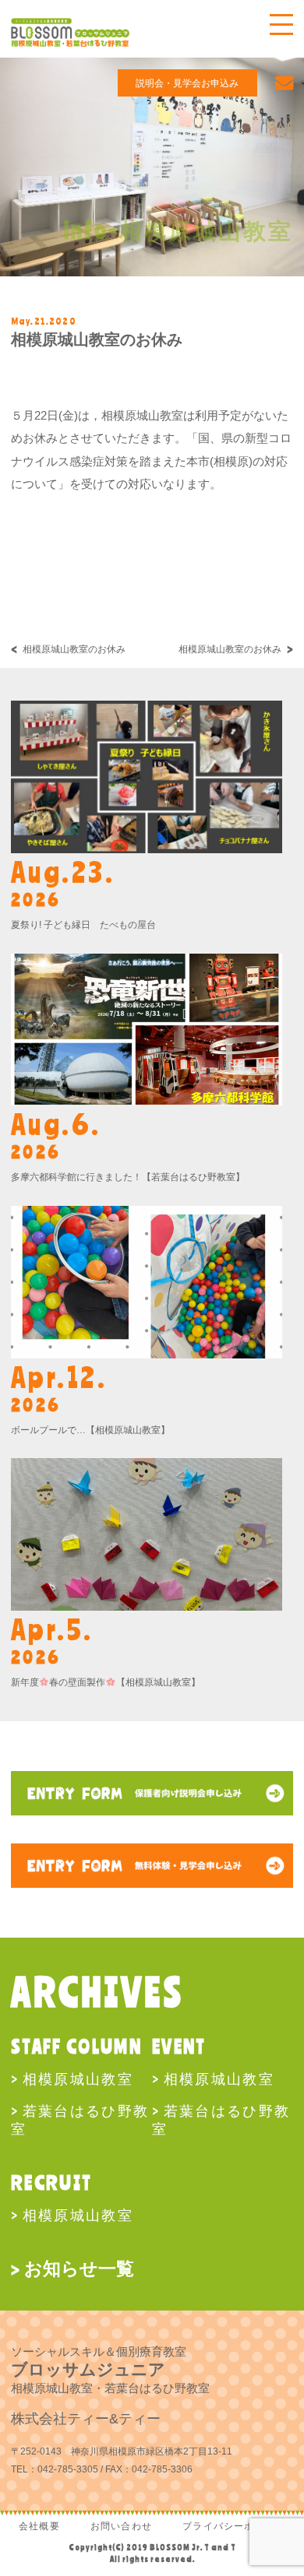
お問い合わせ (121, 2526)
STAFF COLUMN (76, 2046)
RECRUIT (51, 2182)
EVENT (179, 2046)
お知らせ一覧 (79, 2268)
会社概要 (39, 2526)
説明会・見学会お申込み (187, 83)
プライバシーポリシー (234, 2526)
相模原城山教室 (78, 2079)
